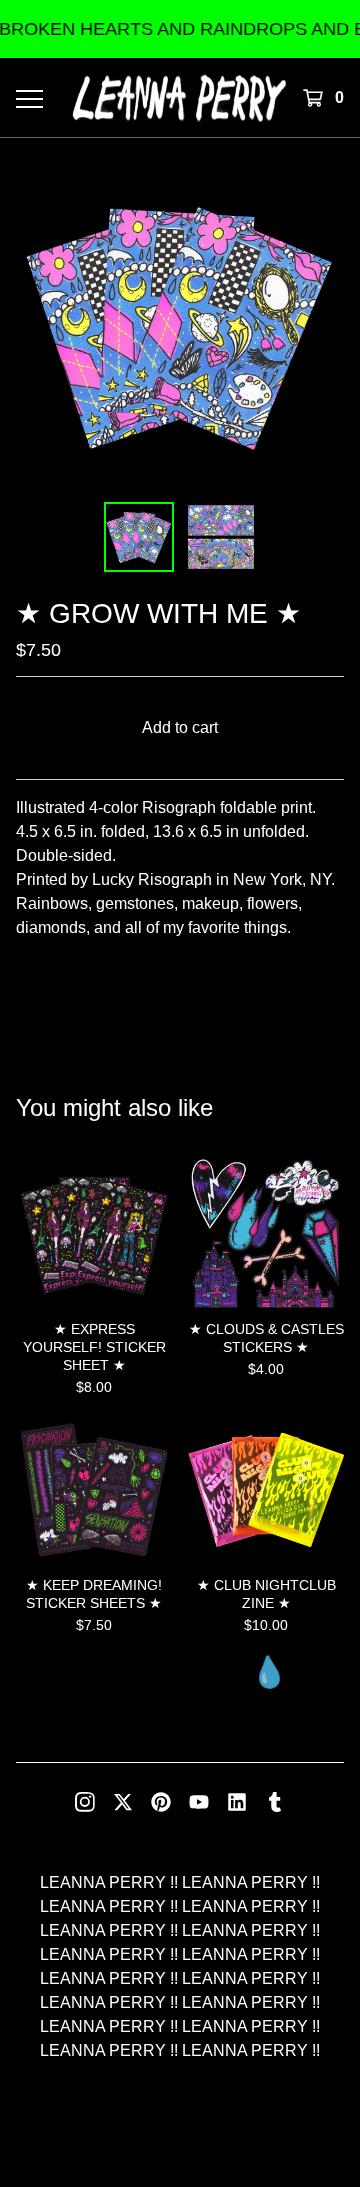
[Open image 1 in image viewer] (180, 326)
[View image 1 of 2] (139, 537)
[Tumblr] (275, 1802)
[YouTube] (199, 1802)
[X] (123, 1802)
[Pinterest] (161, 1802)
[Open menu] (28, 98)
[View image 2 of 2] (221, 537)
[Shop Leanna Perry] (179, 97)
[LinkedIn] (237, 1802)
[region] (180, 29)
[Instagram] (85, 1802)
